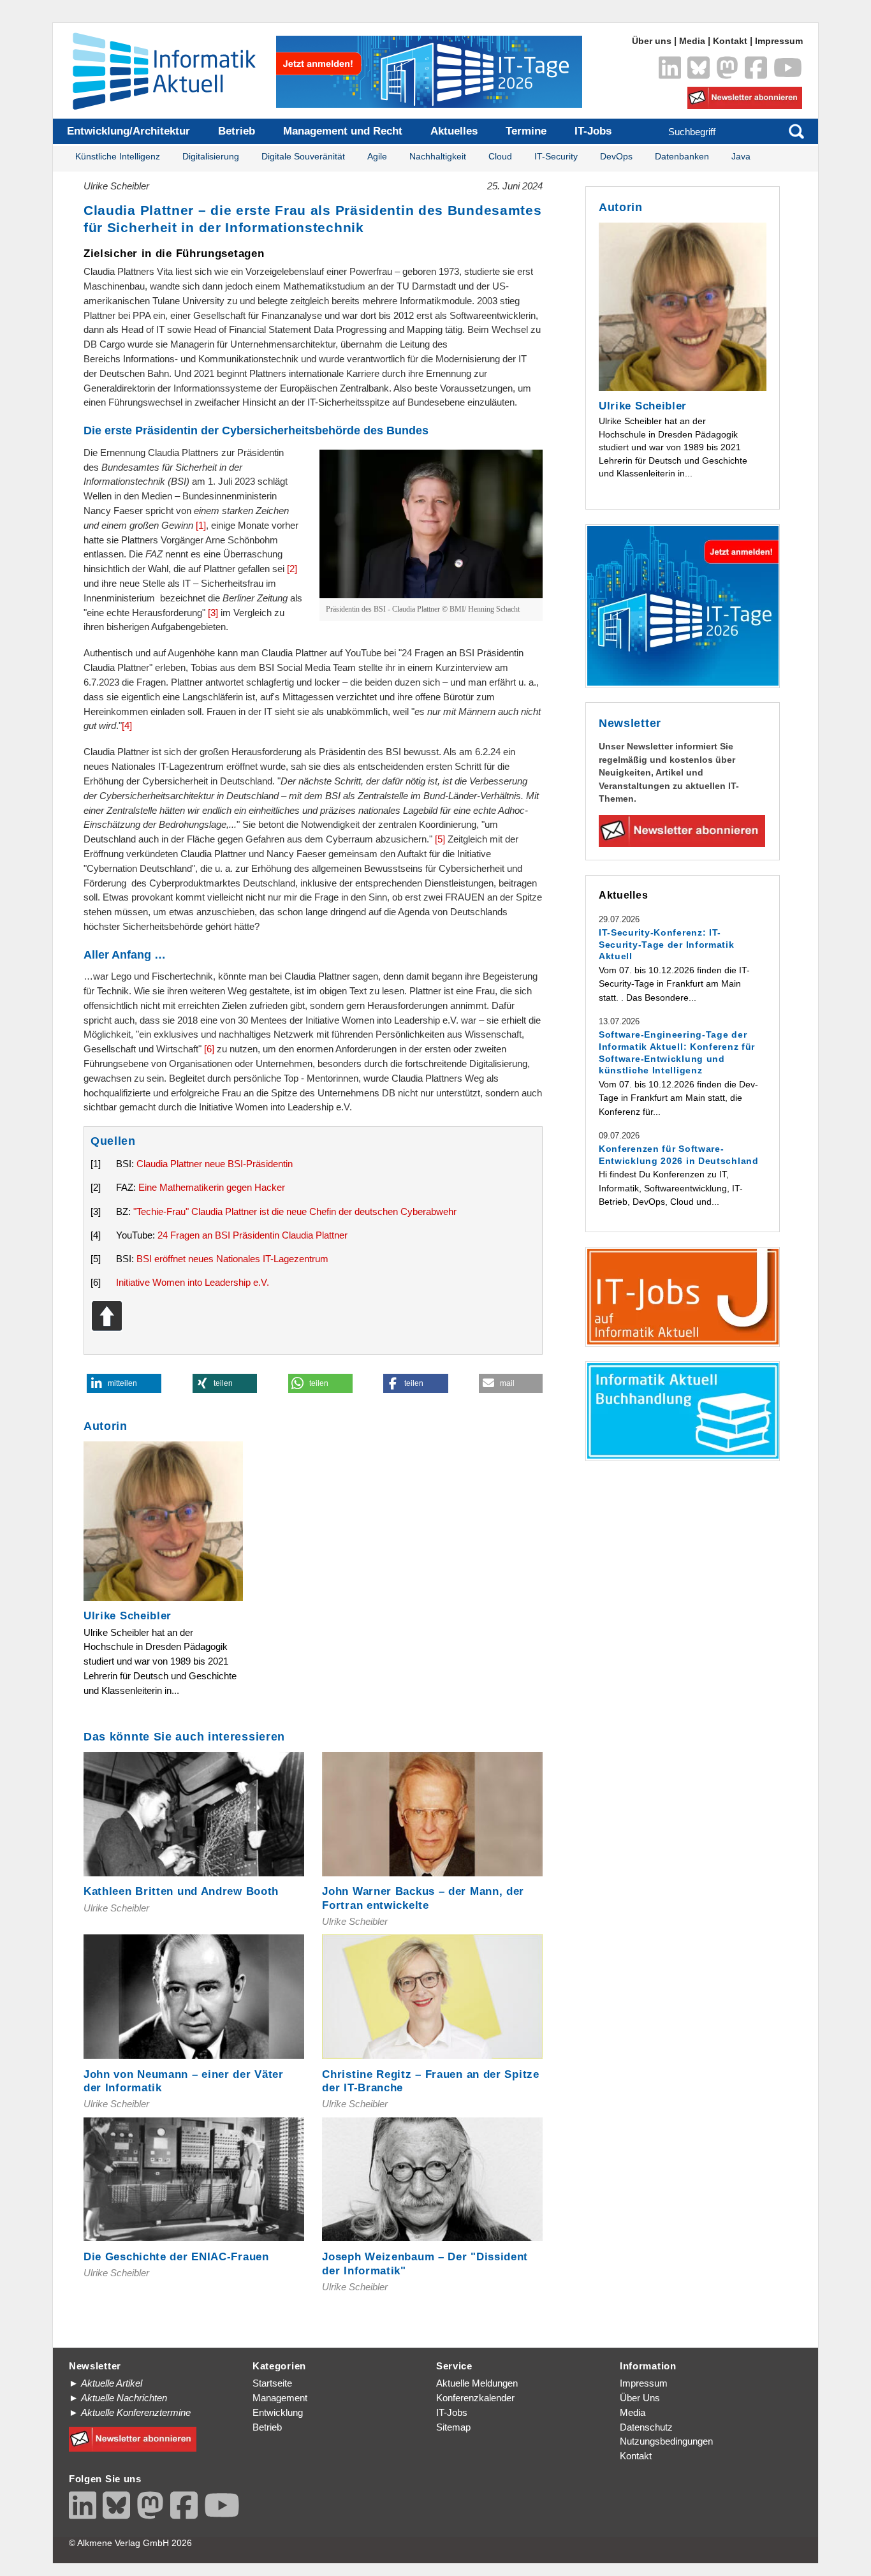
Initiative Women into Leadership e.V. (193, 1282)
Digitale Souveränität (303, 157)
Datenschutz (646, 2427)
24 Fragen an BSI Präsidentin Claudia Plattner (253, 1235)
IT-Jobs (593, 131)
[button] (124, 1383)
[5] (440, 839)
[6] (209, 1049)
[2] (292, 569)
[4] (127, 725)
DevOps (616, 157)
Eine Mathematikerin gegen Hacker (212, 1187)
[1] (201, 525)
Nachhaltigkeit (438, 157)
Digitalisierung (211, 157)
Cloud (500, 157)
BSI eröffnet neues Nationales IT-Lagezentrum (232, 1259)
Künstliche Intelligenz (118, 157)
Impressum (779, 41)
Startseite (272, 2383)
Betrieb (237, 131)
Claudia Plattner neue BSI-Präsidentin (215, 1164)
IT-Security (556, 157)
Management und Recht (343, 131)
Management (280, 2398)
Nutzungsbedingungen (666, 2441)
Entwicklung (278, 2412)
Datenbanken (682, 157)
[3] (213, 613)
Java (741, 157)
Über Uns (640, 2398)
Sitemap (453, 2427)
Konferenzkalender (475, 2398)
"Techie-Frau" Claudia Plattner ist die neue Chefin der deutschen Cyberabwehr (295, 1211)
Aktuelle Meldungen (477, 2383)
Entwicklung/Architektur (128, 131)
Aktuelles (454, 131)
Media (692, 41)
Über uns (652, 41)
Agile (377, 157)
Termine (526, 131)
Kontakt (730, 41)
